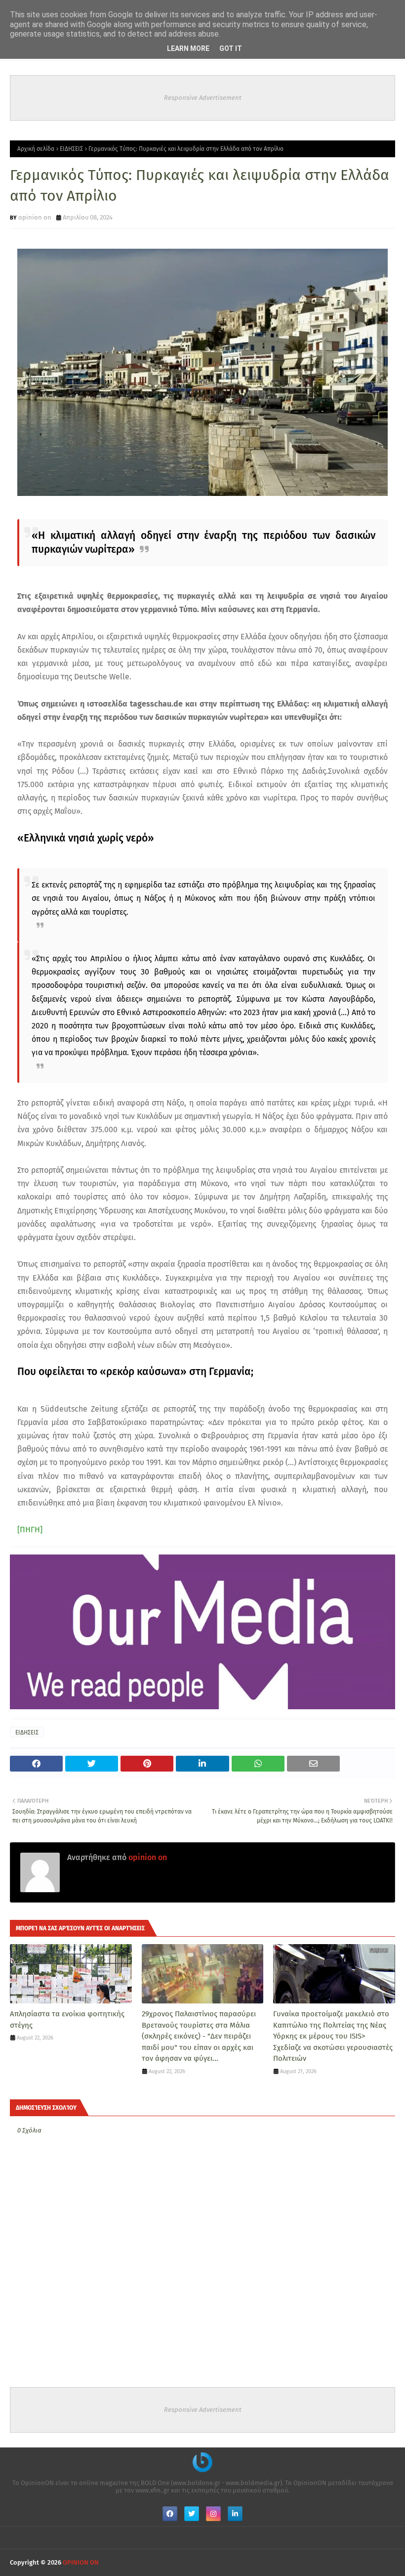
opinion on (35, 217)
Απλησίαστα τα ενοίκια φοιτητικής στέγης (67, 2020)
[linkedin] (235, 2514)
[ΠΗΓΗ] (30, 1530)
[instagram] (213, 2514)
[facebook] (170, 2514)
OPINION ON (81, 2562)
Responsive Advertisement (203, 98)
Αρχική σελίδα (36, 149)
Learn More (188, 48)
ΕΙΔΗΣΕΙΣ (71, 149)
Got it (231, 48)
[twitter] (192, 2514)
